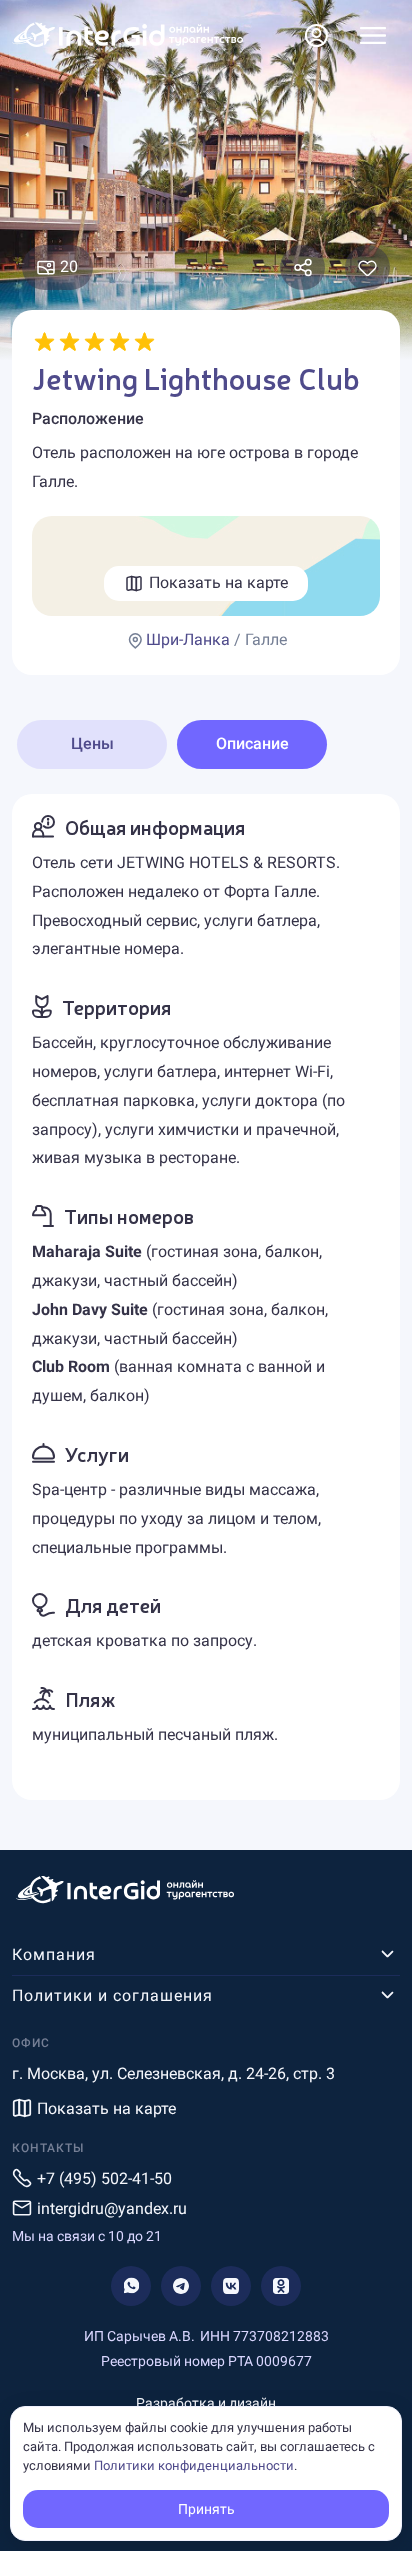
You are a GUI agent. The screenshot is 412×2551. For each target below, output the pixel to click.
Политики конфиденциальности (194, 2465)
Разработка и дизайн (206, 2403)
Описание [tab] (252, 743)
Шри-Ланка (188, 639)
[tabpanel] (206, 1297)
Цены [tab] (92, 743)
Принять (206, 2509)
